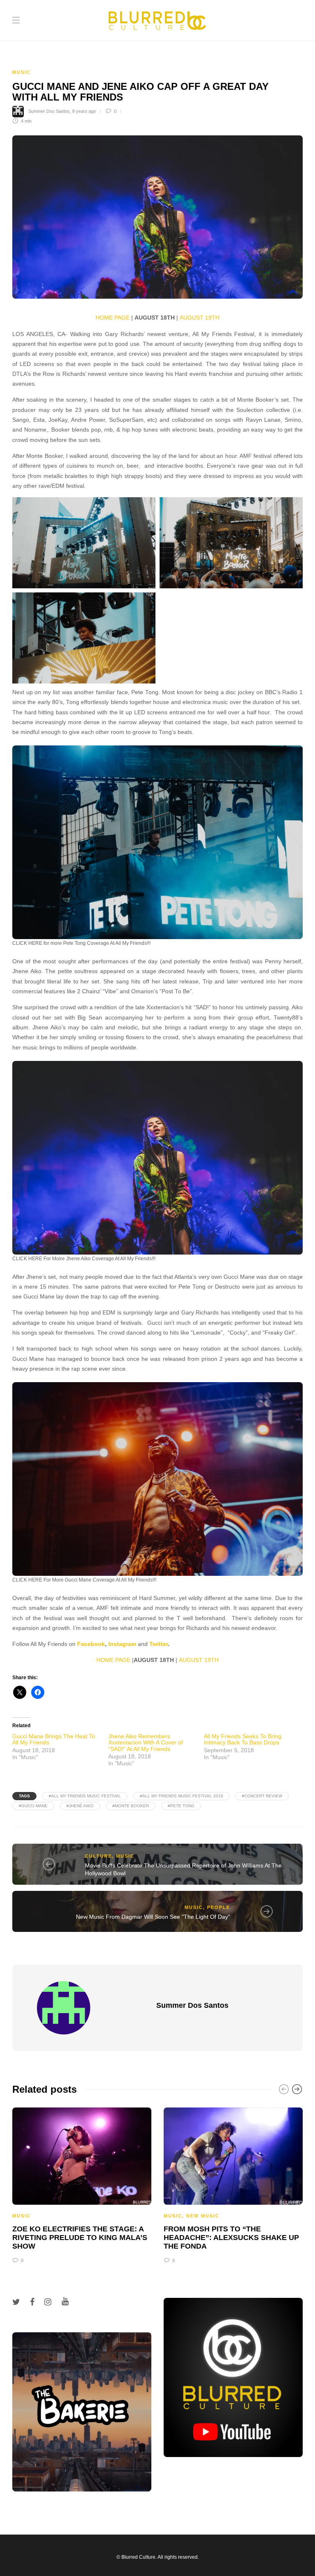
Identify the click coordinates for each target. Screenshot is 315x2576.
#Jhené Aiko (80, 1806)
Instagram (122, 1644)
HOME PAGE (113, 318)
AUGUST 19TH (200, 318)
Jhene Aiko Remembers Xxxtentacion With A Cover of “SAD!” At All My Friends (146, 1743)
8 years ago (84, 111)
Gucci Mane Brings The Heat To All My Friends (54, 1739)
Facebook (91, 1644)
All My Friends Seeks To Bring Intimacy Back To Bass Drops (243, 1739)
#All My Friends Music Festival (85, 1796)
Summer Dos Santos (49, 111)
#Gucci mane (33, 1806)
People (219, 1907)
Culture (98, 1856)
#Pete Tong (181, 1806)
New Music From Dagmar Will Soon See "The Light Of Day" (153, 1917)
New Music (203, 2216)
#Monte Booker (131, 1806)
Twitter (159, 1644)
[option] (82, 2184)
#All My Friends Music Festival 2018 (181, 1796)
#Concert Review (262, 1796)
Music (22, 72)
